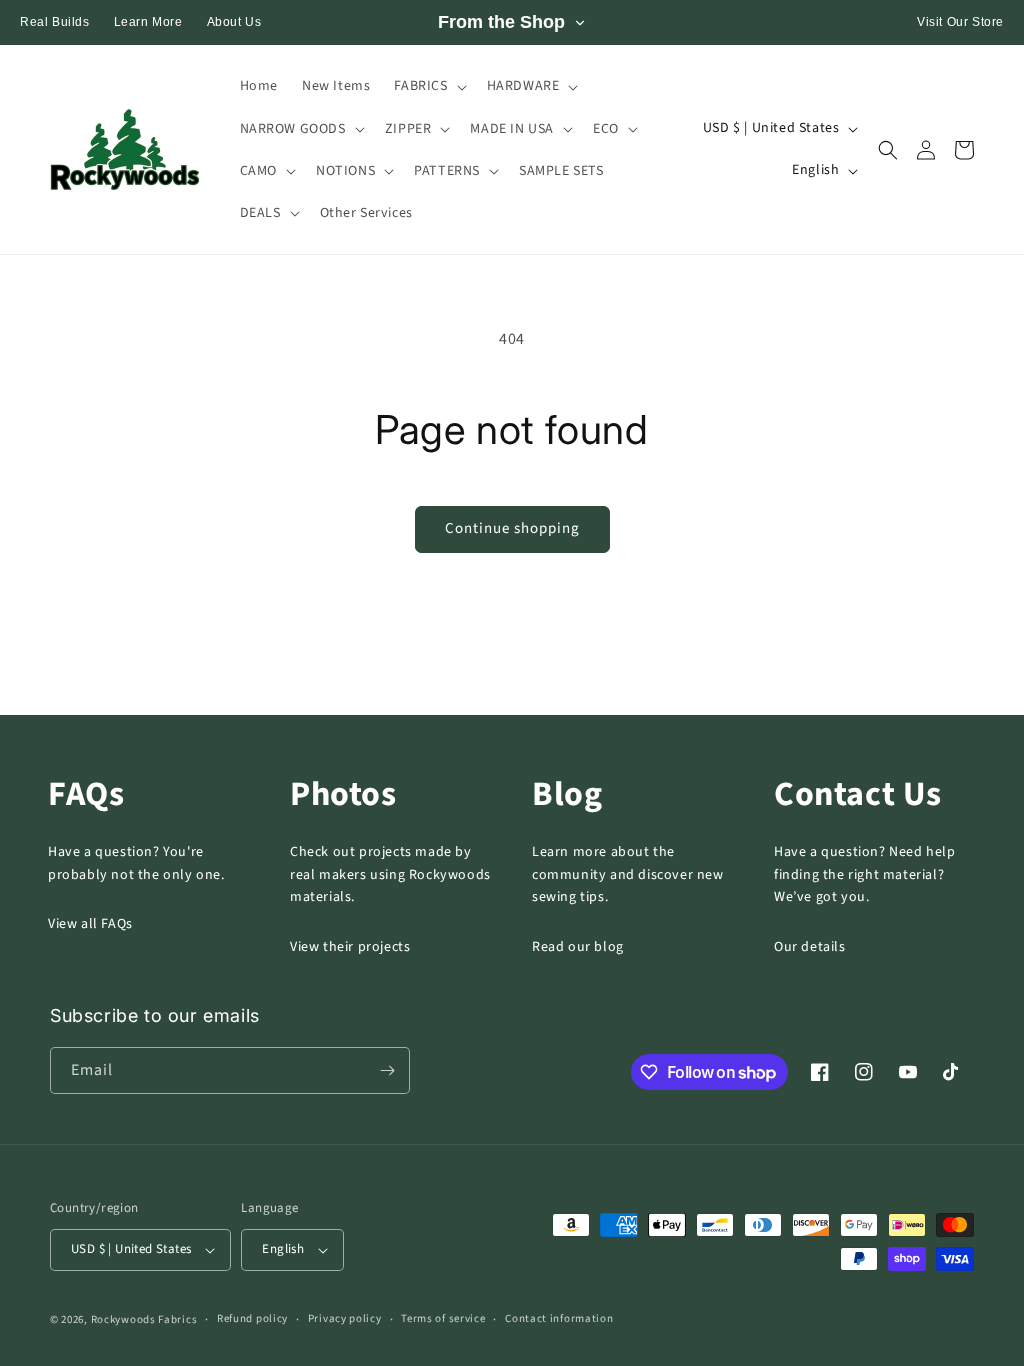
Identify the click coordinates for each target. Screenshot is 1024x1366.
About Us (234, 22)
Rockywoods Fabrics (144, 1319)
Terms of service (443, 1318)
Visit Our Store (960, 22)
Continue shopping (512, 528)
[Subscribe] (387, 1070)
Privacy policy (345, 1318)
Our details (810, 947)
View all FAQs (90, 924)
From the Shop (501, 22)
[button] (428, 86)
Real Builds (55, 22)
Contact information (559, 1318)
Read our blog (578, 947)
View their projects (350, 947)
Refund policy (252, 1318)
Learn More (148, 22)
